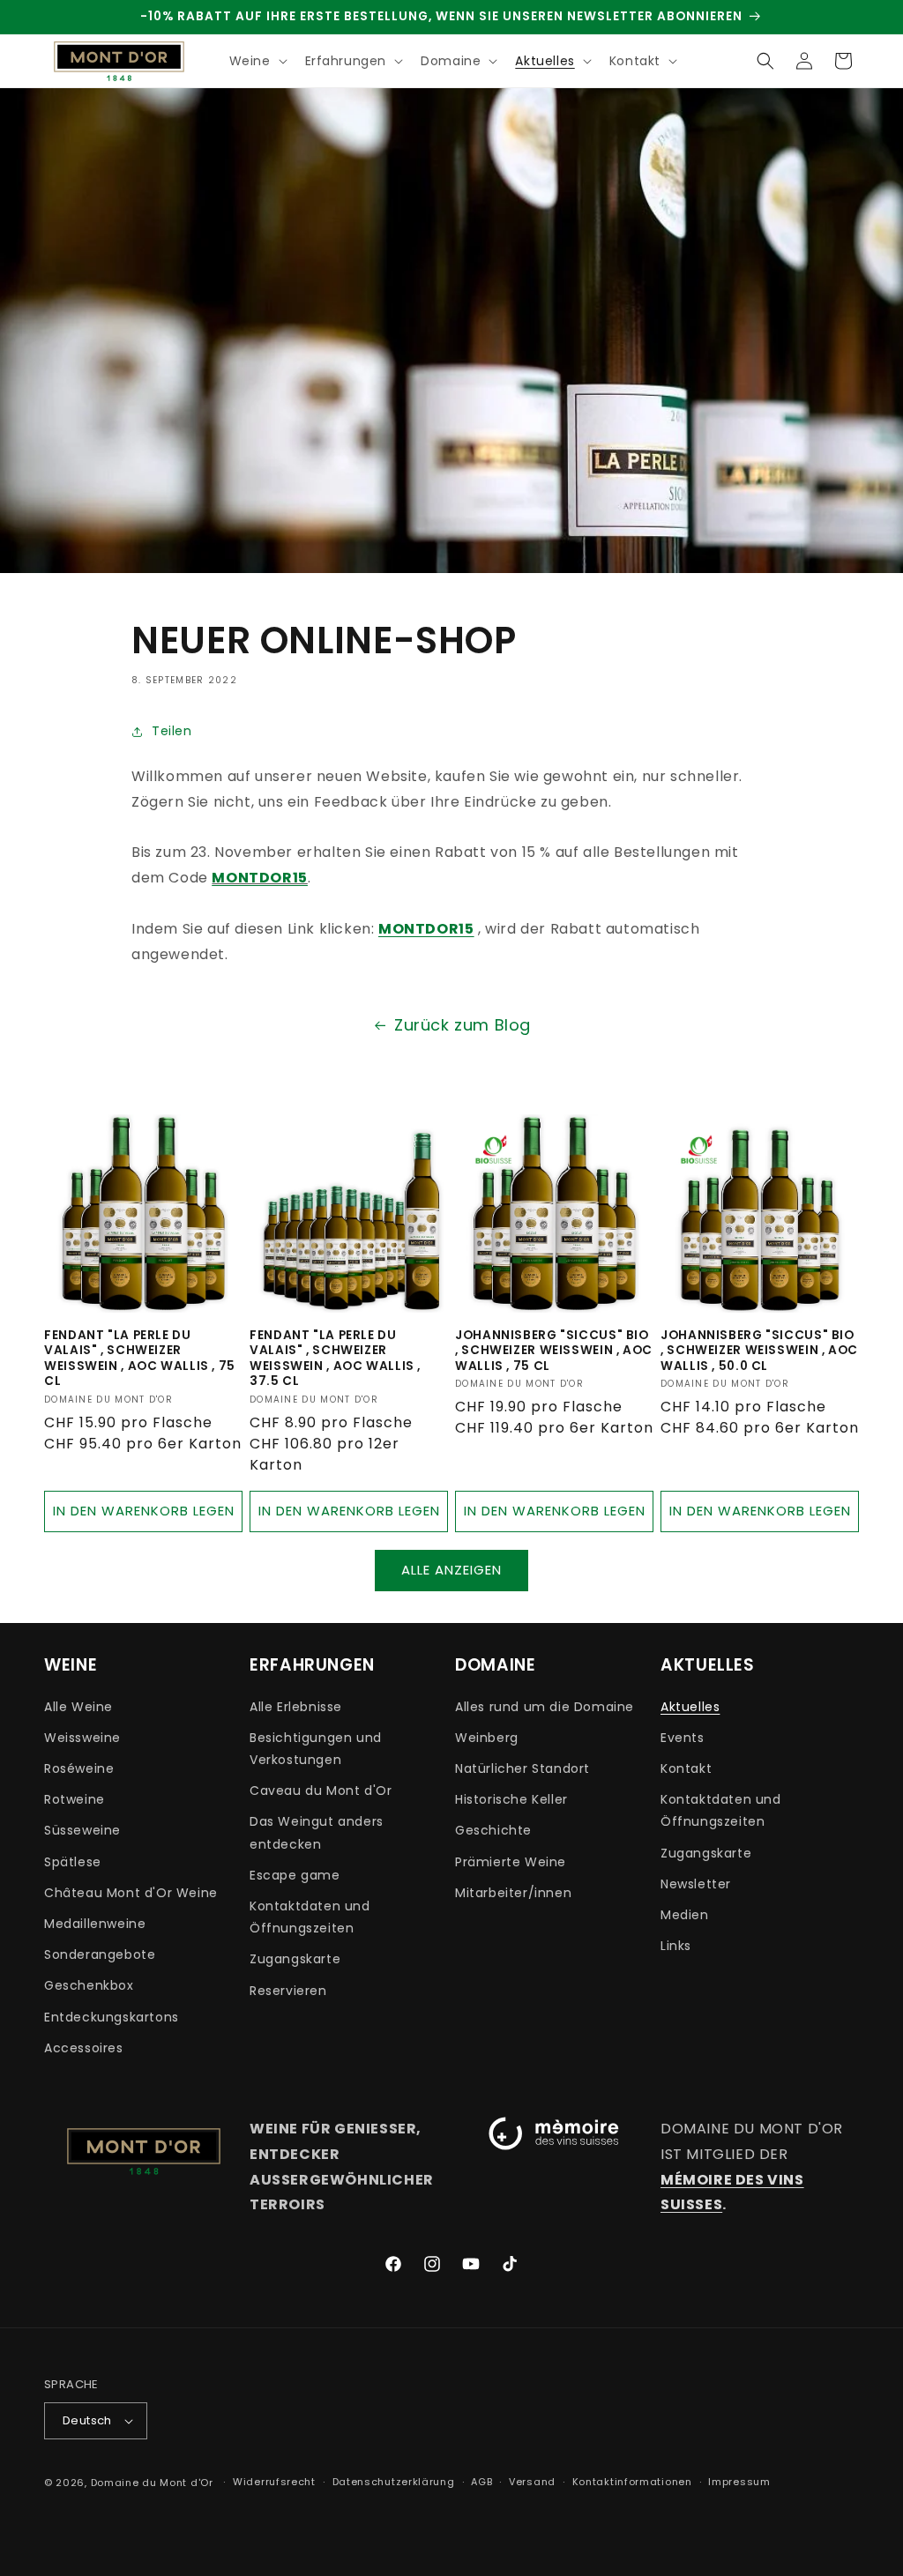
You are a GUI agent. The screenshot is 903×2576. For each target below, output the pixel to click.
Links (676, 1946)
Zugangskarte (295, 1959)
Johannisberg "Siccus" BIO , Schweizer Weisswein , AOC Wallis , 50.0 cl (759, 1351)
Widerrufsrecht (274, 2482)
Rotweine (75, 1799)
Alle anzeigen (451, 1570)
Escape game (295, 1875)
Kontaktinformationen (632, 2482)
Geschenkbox (89, 1985)
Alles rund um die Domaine (545, 1707)
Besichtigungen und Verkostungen (316, 1749)
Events (683, 1738)
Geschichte (493, 1830)
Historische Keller (511, 1799)
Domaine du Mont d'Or (154, 2483)
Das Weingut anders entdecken (317, 1832)
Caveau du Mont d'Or (321, 1791)
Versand (532, 2482)
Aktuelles (690, 1707)
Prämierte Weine (511, 1862)
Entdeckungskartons (112, 2017)
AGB (481, 2482)
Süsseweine (82, 1830)
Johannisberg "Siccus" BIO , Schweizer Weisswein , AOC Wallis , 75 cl (554, 1351)
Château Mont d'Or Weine (131, 1893)
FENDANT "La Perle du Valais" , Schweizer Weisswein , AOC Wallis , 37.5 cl (335, 1359)
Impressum (739, 2482)
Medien (685, 1915)
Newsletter (696, 1884)
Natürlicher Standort (522, 1768)
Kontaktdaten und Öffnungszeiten (310, 1917)
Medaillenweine (95, 1924)
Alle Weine (78, 1707)
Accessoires (84, 2048)
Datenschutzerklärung (394, 2482)
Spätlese (73, 1862)
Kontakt (686, 1768)
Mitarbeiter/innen (513, 1893)
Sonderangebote (100, 1954)
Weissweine (82, 1738)
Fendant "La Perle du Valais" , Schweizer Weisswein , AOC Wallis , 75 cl (140, 1359)
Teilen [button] (172, 731)
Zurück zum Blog (463, 1025)
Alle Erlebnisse (296, 1707)
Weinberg (487, 1738)
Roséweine (79, 1768)
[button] (257, 61)
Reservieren (288, 1991)
